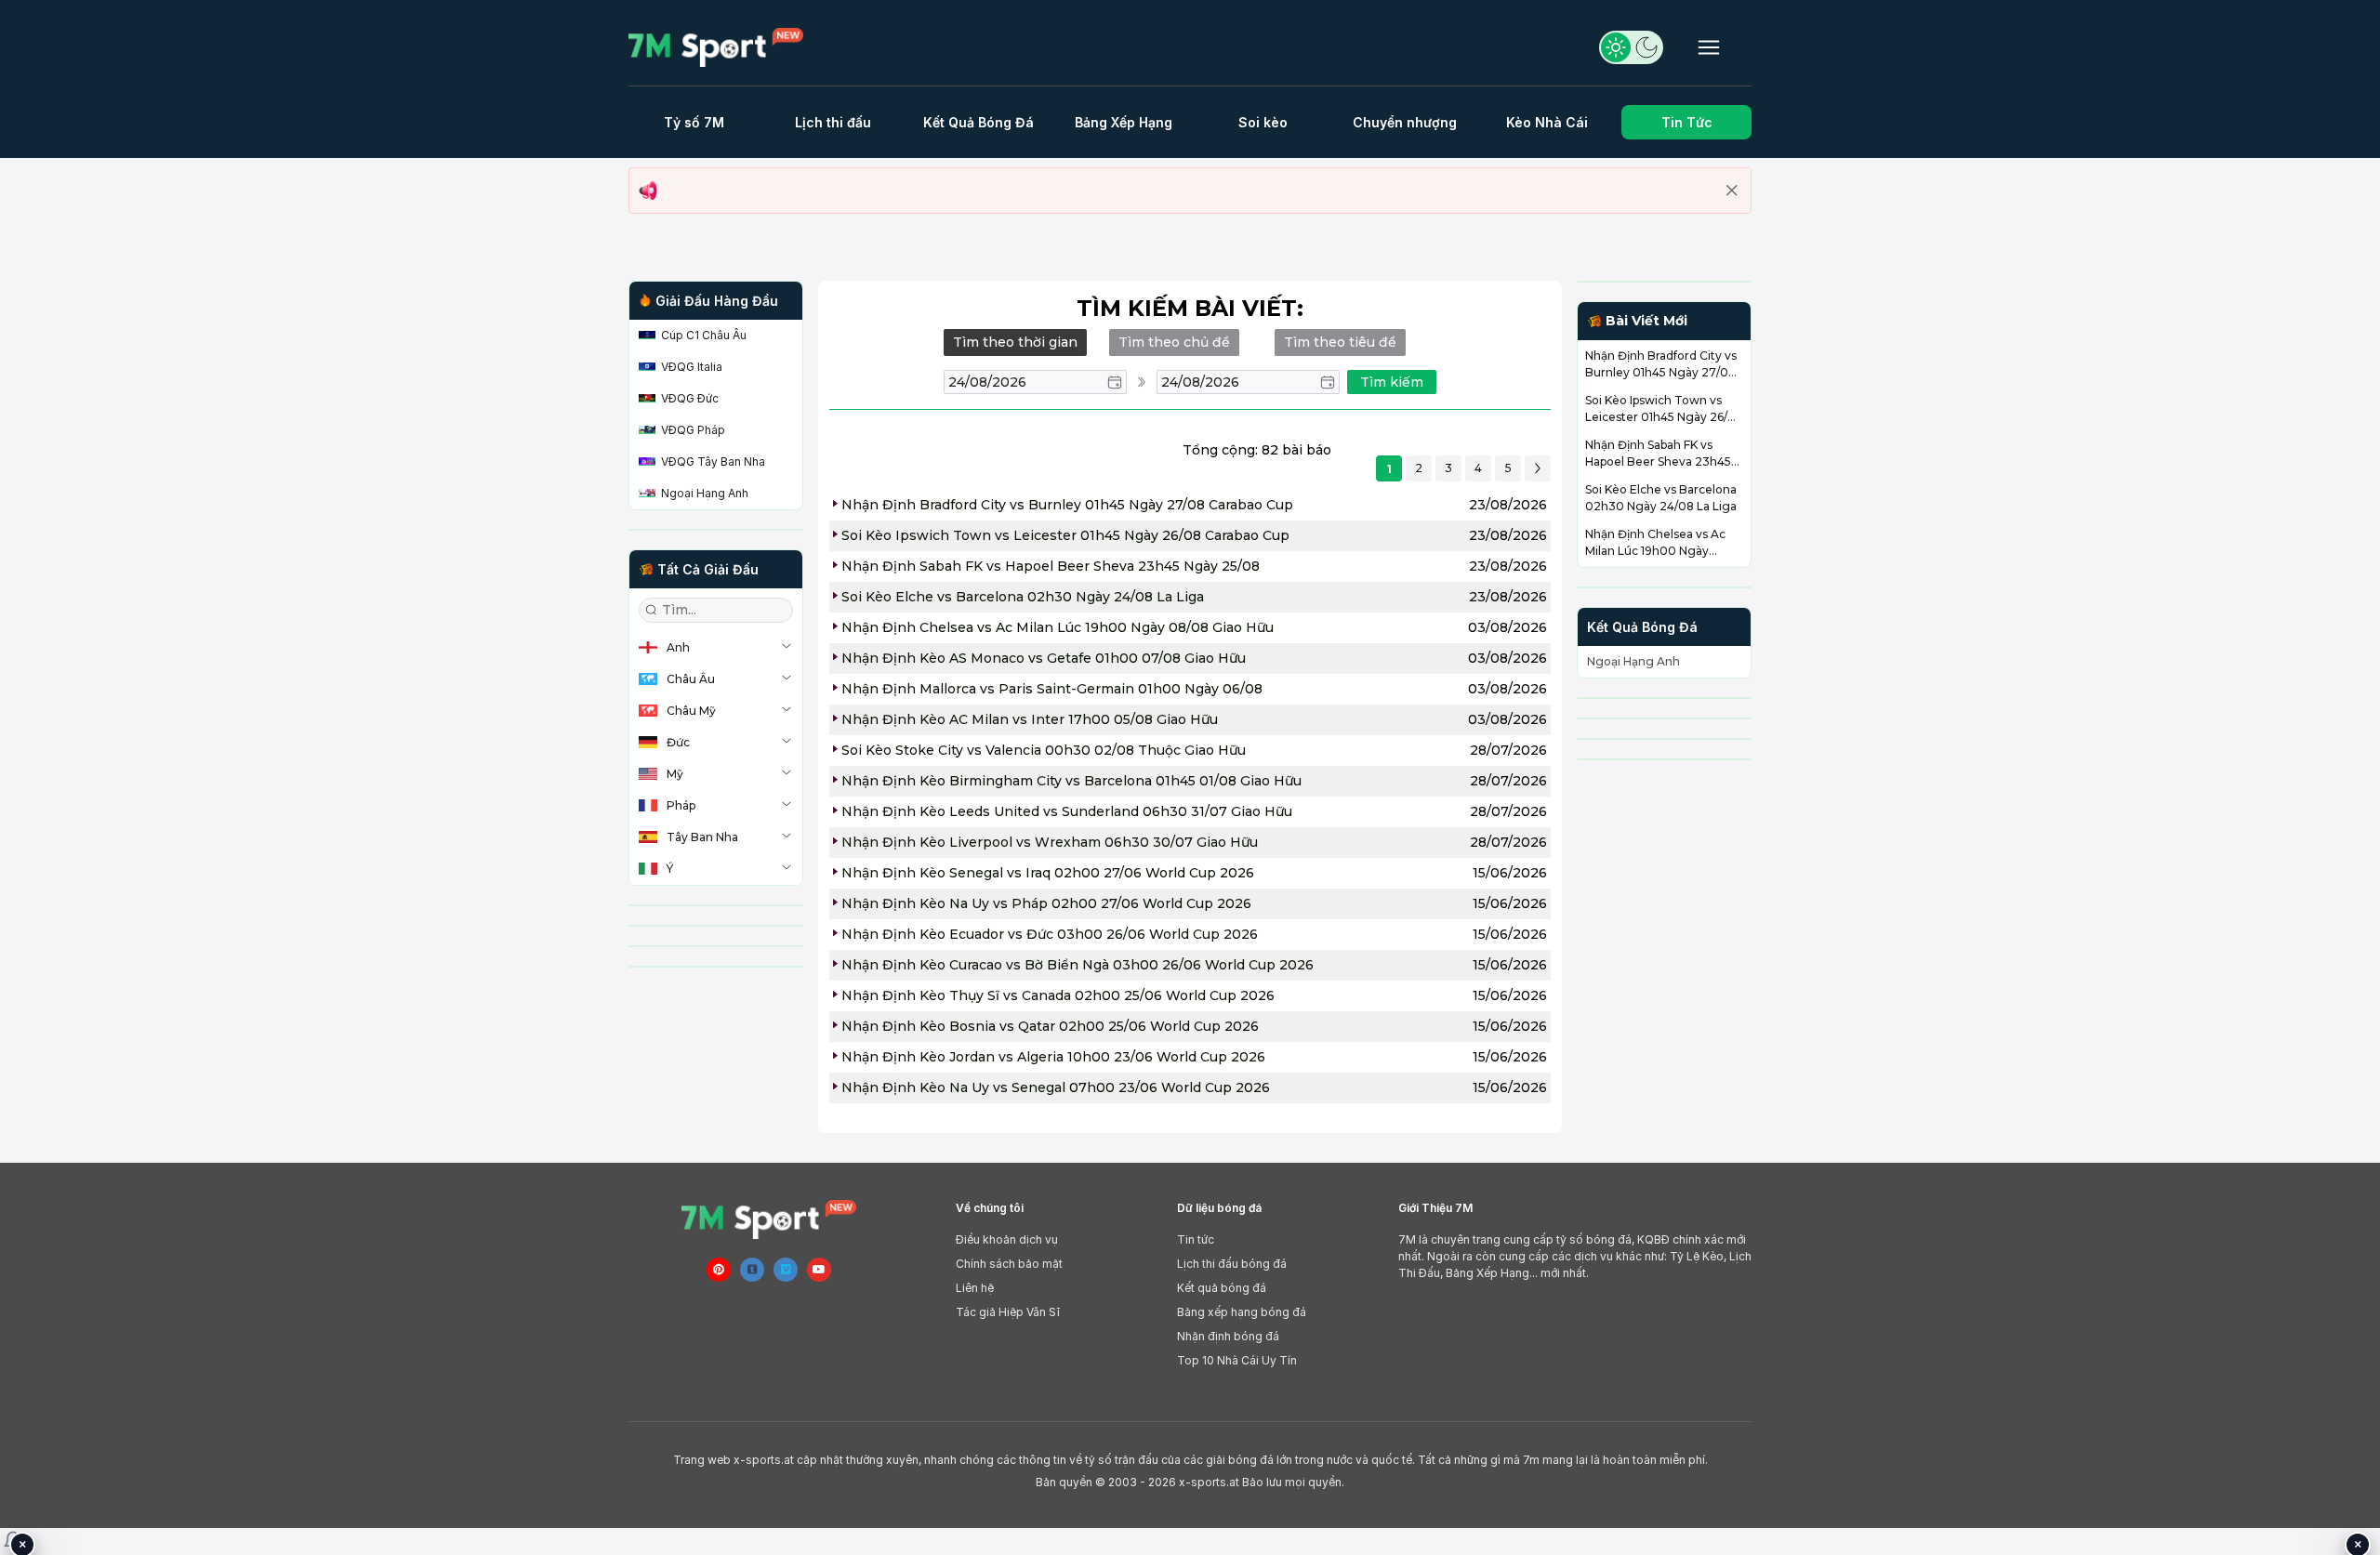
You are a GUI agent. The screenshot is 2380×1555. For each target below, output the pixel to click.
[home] (724, 47)
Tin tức (1196, 1239)
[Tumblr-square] (752, 1270)
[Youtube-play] (819, 1270)
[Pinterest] (719, 1270)
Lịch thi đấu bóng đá (1232, 1264)
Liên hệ (975, 1288)
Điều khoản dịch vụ (1007, 1239)
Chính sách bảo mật (1009, 1264)
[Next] (1538, 468)
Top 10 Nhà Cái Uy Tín (1237, 1360)
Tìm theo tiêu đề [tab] (1340, 342)
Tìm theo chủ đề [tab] (1174, 342)
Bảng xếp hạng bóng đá (1242, 1312)
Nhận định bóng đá (1228, 1336)
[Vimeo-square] (786, 1270)
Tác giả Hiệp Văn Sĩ (1008, 1312)
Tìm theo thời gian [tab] (1015, 342)
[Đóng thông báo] (1732, 191)
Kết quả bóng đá (1222, 1288)
